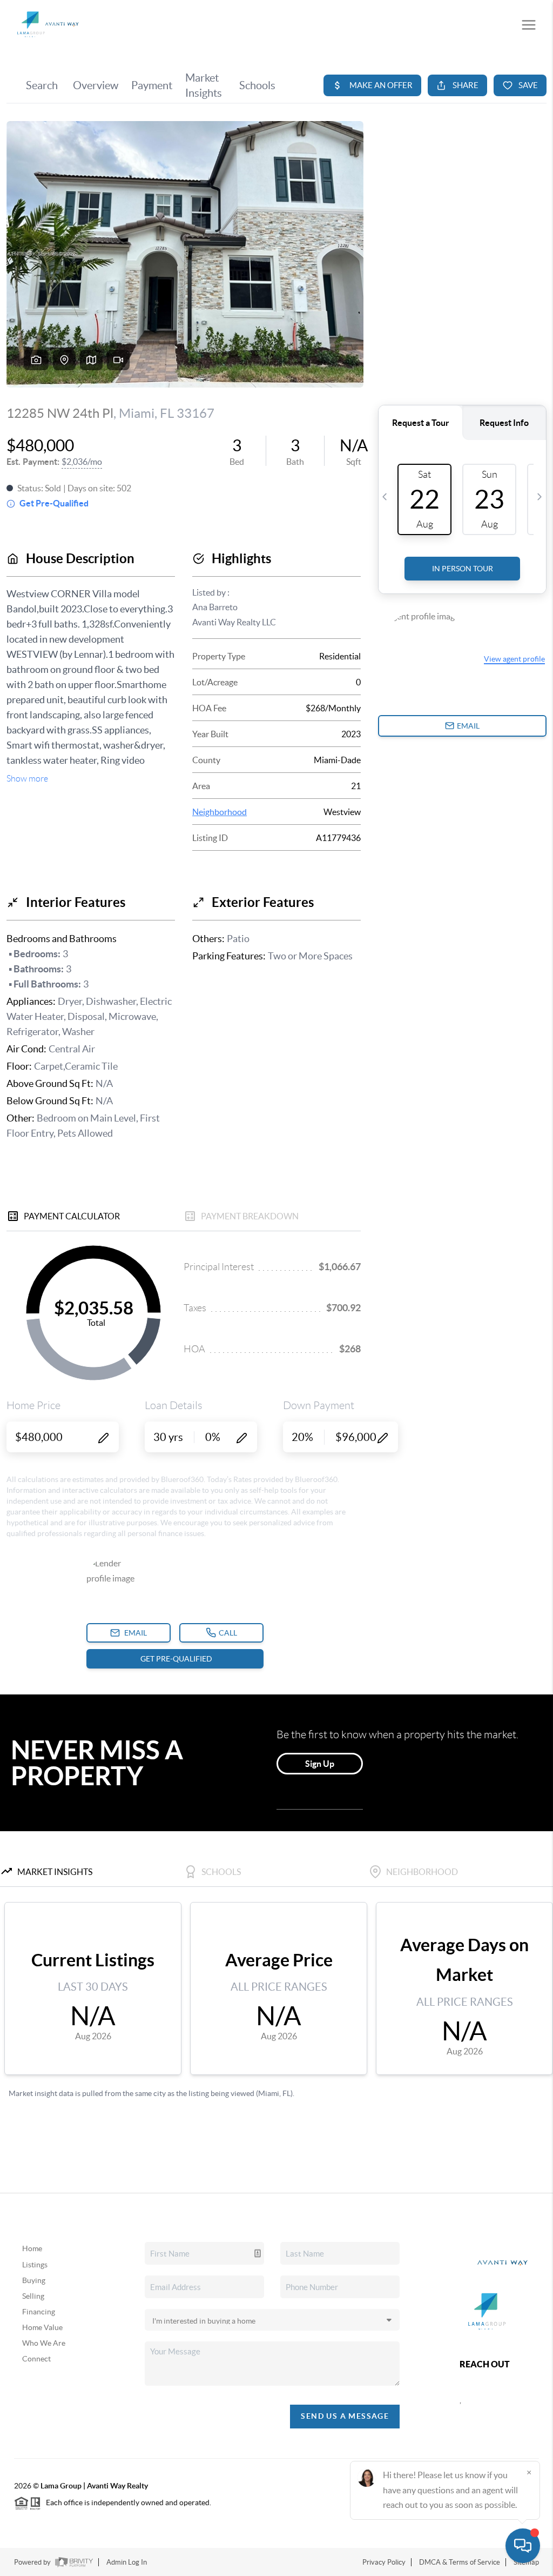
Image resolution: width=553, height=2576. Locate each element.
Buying (34, 2280)
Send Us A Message (345, 2416)
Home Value (42, 2327)
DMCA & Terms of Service (460, 2562)
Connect (36, 2359)
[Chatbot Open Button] (523, 2546)
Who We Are (44, 2343)
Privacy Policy (384, 2562)
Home (32, 2248)
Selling (33, 2296)
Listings (35, 2265)
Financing (39, 2312)
